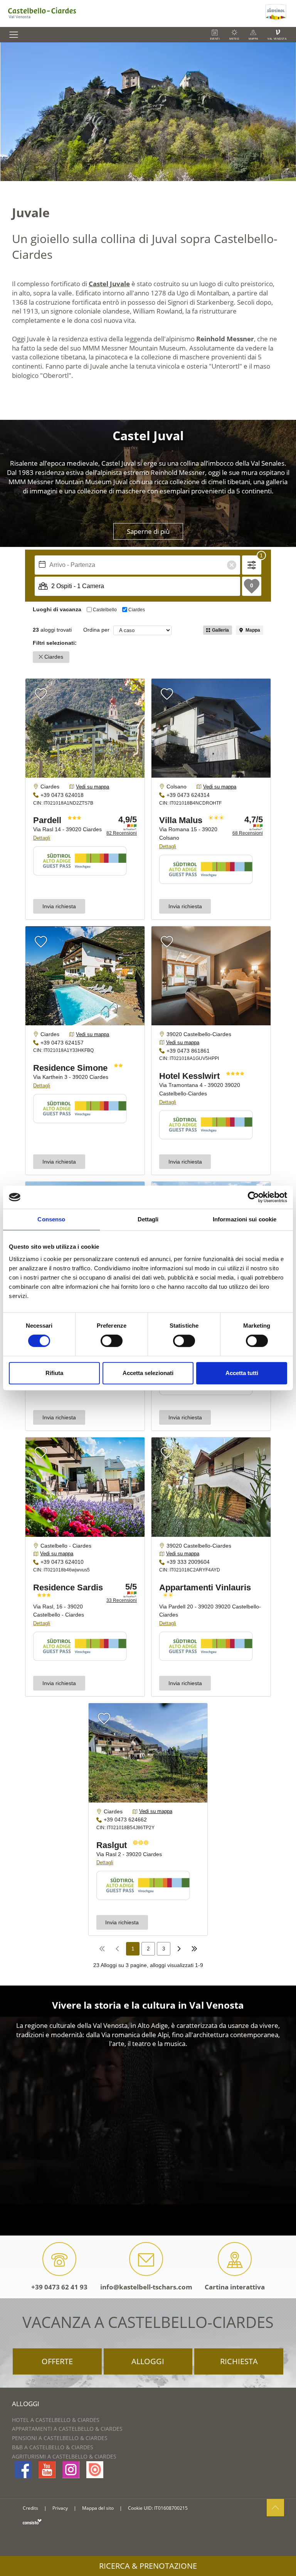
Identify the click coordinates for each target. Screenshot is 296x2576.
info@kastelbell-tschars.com (146, 2287)
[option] (148, 112)
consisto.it (32, 2521)
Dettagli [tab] (148, 1219)
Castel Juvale (109, 284)
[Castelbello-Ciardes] (132, 13)
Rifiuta (54, 1373)
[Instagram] (71, 2470)
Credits (30, 2508)
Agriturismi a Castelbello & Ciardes (64, 2456)
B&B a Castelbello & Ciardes (53, 2447)
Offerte (57, 2361)
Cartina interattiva (235, 2287)
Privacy (60, 2508)
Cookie (135, 2508)
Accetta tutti (242, 1373)
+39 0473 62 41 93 (59, 2287)
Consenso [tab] (51, 1219)
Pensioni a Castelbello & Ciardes (60, 2438)
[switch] (112, 1341)
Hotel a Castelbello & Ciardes (56, 2420)
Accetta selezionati (148, 1373)
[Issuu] (95, 2470)
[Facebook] (23, 2470)
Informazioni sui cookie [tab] (245, 1219)
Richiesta (239, 2361)
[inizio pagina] (275, 2508)
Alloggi (148, 2361)
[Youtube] (47, 2470)
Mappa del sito (98, 2508)
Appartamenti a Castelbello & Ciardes (67, 2429)
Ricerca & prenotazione (148, 2566)
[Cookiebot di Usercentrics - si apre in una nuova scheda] (253, 1197)
